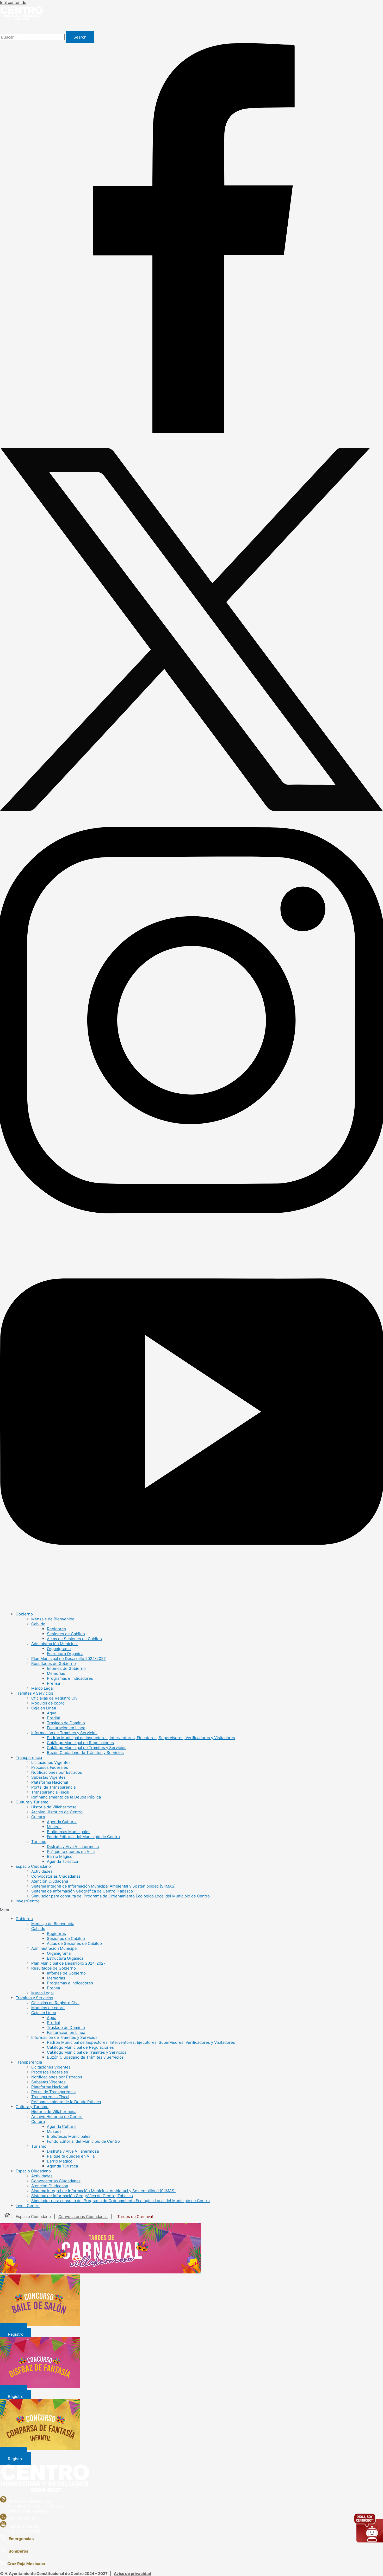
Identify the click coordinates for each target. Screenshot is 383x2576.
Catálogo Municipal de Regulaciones (80, 1743)
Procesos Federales (50, 1767)
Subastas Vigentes (48, 1777)
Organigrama (59, 1649)
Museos (54, 1827)
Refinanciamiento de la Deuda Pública (66, 1797)
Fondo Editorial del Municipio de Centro (83, 1837)
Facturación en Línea (66, 1728)
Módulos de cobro (48, 1703)
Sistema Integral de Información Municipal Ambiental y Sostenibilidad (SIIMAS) (103, 1886)
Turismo (39, 1842)
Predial (53, 1718)
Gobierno (24, 1614)
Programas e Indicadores (70, 1678)
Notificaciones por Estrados (57, 1772)
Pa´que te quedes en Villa (71, 1851)
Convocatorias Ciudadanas (56, 1876)
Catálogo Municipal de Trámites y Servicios (87, 1748)
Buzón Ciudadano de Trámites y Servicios (85, 1753)
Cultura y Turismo (32, 1802)
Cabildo (38, 1624)
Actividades (42, 1871)
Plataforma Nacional (50, 1782)
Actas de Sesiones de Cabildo (74, 1639)
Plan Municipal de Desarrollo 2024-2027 (69, 1659)
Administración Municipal (54, 1644)
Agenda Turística (62, 1861)
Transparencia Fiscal (50, 1792)
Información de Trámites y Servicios (64, 1733)
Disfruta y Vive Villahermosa (73, 1847)
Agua (52, 1713)
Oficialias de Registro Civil (55, 1698)
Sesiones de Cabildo (66, 1634)
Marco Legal (42, 1688)
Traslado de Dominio (66, 1723)
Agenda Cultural (62, 1822)
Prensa (53, 1683)
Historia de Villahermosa (54, 1807)
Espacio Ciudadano (33, 1866)
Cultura (38, 1817)
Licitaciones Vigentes (51, 1762)
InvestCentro (28, 1901)
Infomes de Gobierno (66, 1668)
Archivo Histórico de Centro (57, 1812)
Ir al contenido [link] (13, 2)
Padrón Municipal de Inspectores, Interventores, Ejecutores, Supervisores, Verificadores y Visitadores (141, 1738)
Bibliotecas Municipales (69, 1832)
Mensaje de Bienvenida (53, 1619)
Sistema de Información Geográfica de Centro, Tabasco (82, 1891)
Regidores (56, 1629)
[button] (191, 1910)
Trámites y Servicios (34, 1693)
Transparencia (29, 1757)
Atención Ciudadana (50, 1881)
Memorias (56, 1673)
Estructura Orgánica (65, 1654)
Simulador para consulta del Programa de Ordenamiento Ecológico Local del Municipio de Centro (121, 1896)
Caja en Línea (44, 1708)
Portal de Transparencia (53, 1787)
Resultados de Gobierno (54, 1663)
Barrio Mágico (60, 1856)
